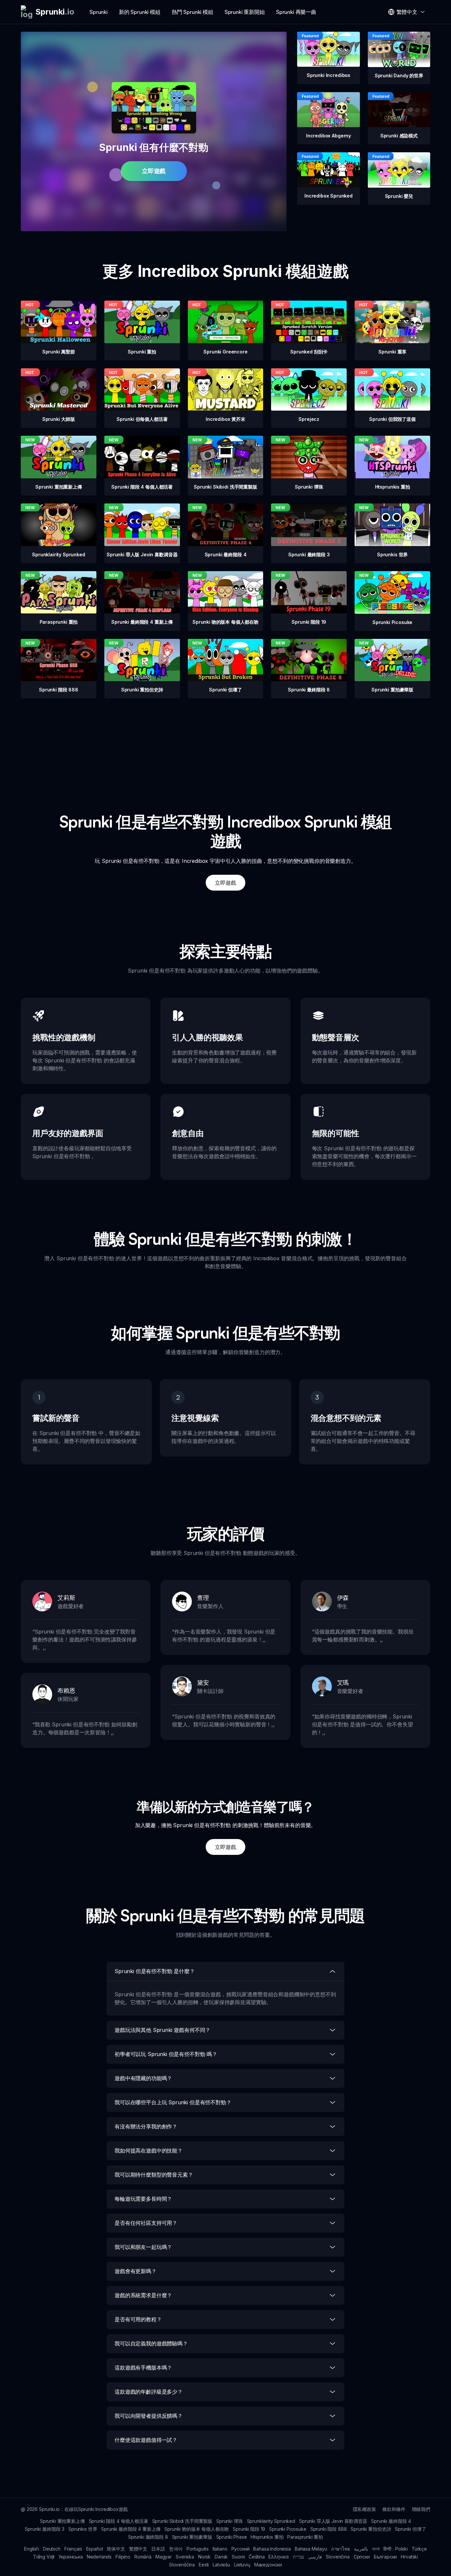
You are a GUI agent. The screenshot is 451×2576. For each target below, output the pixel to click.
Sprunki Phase (232, 2537)
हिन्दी (387, 2549)
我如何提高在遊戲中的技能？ (149, 2151)
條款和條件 (394, 2509)
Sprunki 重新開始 (245, 12)
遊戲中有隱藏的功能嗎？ (143, 2078)
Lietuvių (242, 2565)
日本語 (158, 2549)
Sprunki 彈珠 (229, 2521)
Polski (401, 2549)
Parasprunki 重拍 (305, 2537)
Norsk (204, 2557)
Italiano (220, 2549)
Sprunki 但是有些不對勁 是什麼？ (155, 1971)
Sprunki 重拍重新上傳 (62, 2521)
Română (143, 2557)
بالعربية (361, 2549)
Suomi (238, 2557)
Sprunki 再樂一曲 (296, 12)
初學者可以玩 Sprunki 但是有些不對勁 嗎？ (166, 2054)
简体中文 (116, 2549)
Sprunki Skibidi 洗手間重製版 (182, 2521)
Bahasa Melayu (311, 2549)
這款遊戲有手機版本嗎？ (143, 2368)
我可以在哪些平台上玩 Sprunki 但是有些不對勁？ (173, 2102)
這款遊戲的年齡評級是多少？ (149, 2392)
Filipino (123, 2557)
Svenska (185, 2557)
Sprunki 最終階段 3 (45, 2529)
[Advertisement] (225, 745)
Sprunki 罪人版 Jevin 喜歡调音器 (333, 2521)
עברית (298, 2557)
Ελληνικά (279, 2557)
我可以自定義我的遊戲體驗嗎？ (151, 2343)
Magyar (164, 2557)
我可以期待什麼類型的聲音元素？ (154, 2175)
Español (95, 2549)
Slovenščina (182, 2565)
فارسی (315, 2557)
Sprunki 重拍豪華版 (192, 2537)
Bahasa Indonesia (272, 2549)
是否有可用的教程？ (138, 2319)
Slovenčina (338, 2557)
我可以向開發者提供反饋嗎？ (149, 2416)
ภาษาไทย (341, 2549)
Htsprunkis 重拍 (267, 2537)
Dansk (221, 2557)
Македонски (268, 2565)
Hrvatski (409, 2557)
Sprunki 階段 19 (249, 2529)
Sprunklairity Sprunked (271, 2521)
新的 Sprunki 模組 (140, 12)
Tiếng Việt (44, 2557)
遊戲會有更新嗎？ (136, 2271)
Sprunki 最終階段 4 (391, 2521)
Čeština (257, 2557)
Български (385, 2557)
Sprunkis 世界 (83, 2529)
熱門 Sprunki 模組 (192, 12)
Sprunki (99, 12)
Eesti (204, 2565)
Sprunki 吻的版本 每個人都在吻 (197, 2529)
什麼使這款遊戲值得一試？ (146, 2440)
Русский (241, 2549)
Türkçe (419, 2549)
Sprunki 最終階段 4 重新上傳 (131, 2529)
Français (73, 2549)
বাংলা (376, 2549)
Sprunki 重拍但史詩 (371, 2529)
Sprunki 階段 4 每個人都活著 (119, 2521)
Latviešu (221, 2565)
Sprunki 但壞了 (410, 2529)
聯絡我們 (421, 2509)
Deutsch (52, 2549)
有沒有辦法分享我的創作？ (146, 2126)
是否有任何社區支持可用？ (146, 2223)
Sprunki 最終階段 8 (148, 2537)
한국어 (176, 2549)
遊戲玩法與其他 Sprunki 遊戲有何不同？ (162, 2030)
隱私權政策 (364, 2509)
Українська (70, 2557)
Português (198, 2549)
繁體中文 (138, 2549)
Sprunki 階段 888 (329, 2529)
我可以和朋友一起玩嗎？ (143, 2247)
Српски (362, 2557)
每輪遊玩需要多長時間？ (143, 2199)
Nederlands (99, 2557)
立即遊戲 (154, 171)
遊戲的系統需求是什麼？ (143, 2295)
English (32, 2549)
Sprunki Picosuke (288, 2529)
